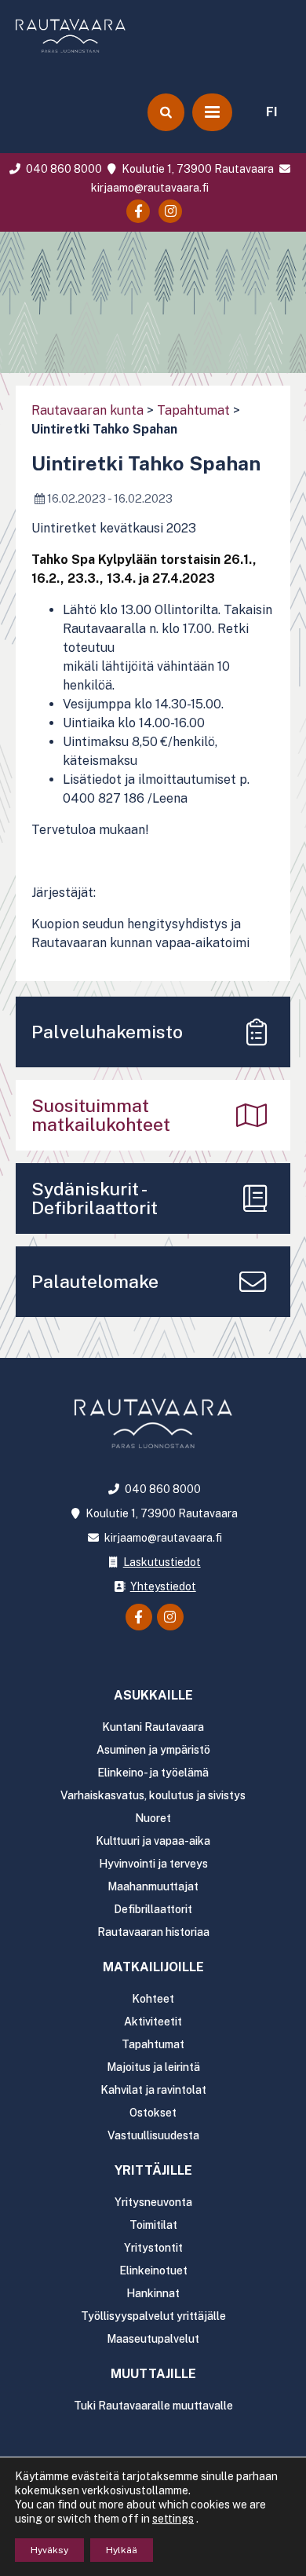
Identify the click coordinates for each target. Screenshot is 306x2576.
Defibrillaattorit (153, 1909)
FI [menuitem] (272, 112)
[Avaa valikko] (212, 112)
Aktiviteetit (153, 2022)
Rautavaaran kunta (87, 410)
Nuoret (153, 1818)
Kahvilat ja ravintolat (153, 2090)
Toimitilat (153, 2225)
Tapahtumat (193, 410)
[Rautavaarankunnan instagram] (170, 211)
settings (173, 2519)
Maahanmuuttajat (153, 1886)
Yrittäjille (153, 2170)
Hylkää (122, 2550)
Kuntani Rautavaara (153, 1727)
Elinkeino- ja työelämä (153, 1773)
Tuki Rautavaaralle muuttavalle (153, 2406)
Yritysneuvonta (153, 2202)
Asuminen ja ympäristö (153, 1750)
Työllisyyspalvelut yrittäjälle (153, 2316)
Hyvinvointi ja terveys (153, 1864)
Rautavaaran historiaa (153, 1932)
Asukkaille (153, 1695)
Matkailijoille (153, 1967)
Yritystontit (153, 2248)
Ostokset (153, 2113)
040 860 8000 (62, 169)
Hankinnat (153, 2293)
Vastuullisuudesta (153, 2135)
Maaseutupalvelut (153, 2339)
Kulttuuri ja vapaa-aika (153, 1841)
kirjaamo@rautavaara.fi (162, 1538)
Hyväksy (49, 2550)
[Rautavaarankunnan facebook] (138, 211)
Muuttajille (153, 2374)
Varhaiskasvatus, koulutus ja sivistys (153, 1795)
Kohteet (153, 1999)
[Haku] (166, 112)
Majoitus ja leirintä (153, 2067)
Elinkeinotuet (153, 2270)
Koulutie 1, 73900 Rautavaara (197, 169)
